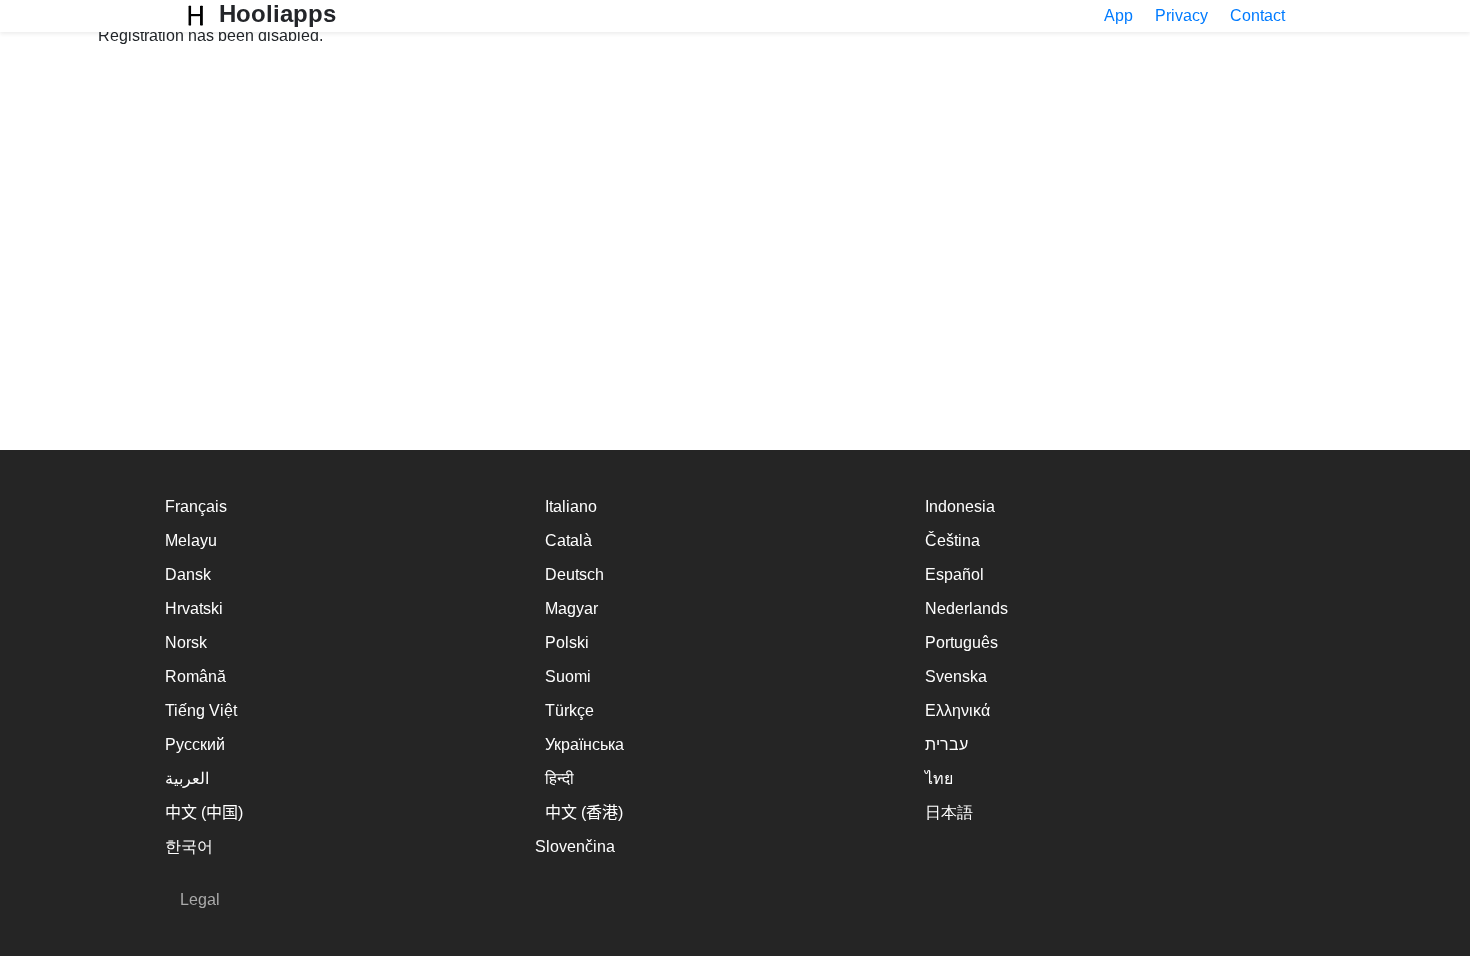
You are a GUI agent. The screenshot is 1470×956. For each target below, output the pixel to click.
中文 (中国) (204, 812)
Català (568, 540)
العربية (187, 778)
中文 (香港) (584, 812)
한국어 (189, 846)
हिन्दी (559, 778)
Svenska (956, 676)
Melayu (191, 540)
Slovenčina (575, 846)
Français (196, 506)
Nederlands (966, 608)
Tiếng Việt (201, 710)
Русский (195, 744)
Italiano (571, 506)
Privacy (1181, 15)
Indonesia (960, 506)
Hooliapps (274, 13)
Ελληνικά (957, 710)
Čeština (952, 540)
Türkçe (569, 710)
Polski (567, 642)
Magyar (571, 608)
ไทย (939, 778)
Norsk (186, 642)
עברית (946, 744)
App (1118, 15)
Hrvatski (194, 608)
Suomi (568, 676)
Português (961, 642)
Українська (584, 744)
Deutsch (574, 574)
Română (195, 676)
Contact (1257, 15)
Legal (200, 899)
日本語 (949, 812)
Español (954, 574)
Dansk (188, 574)
